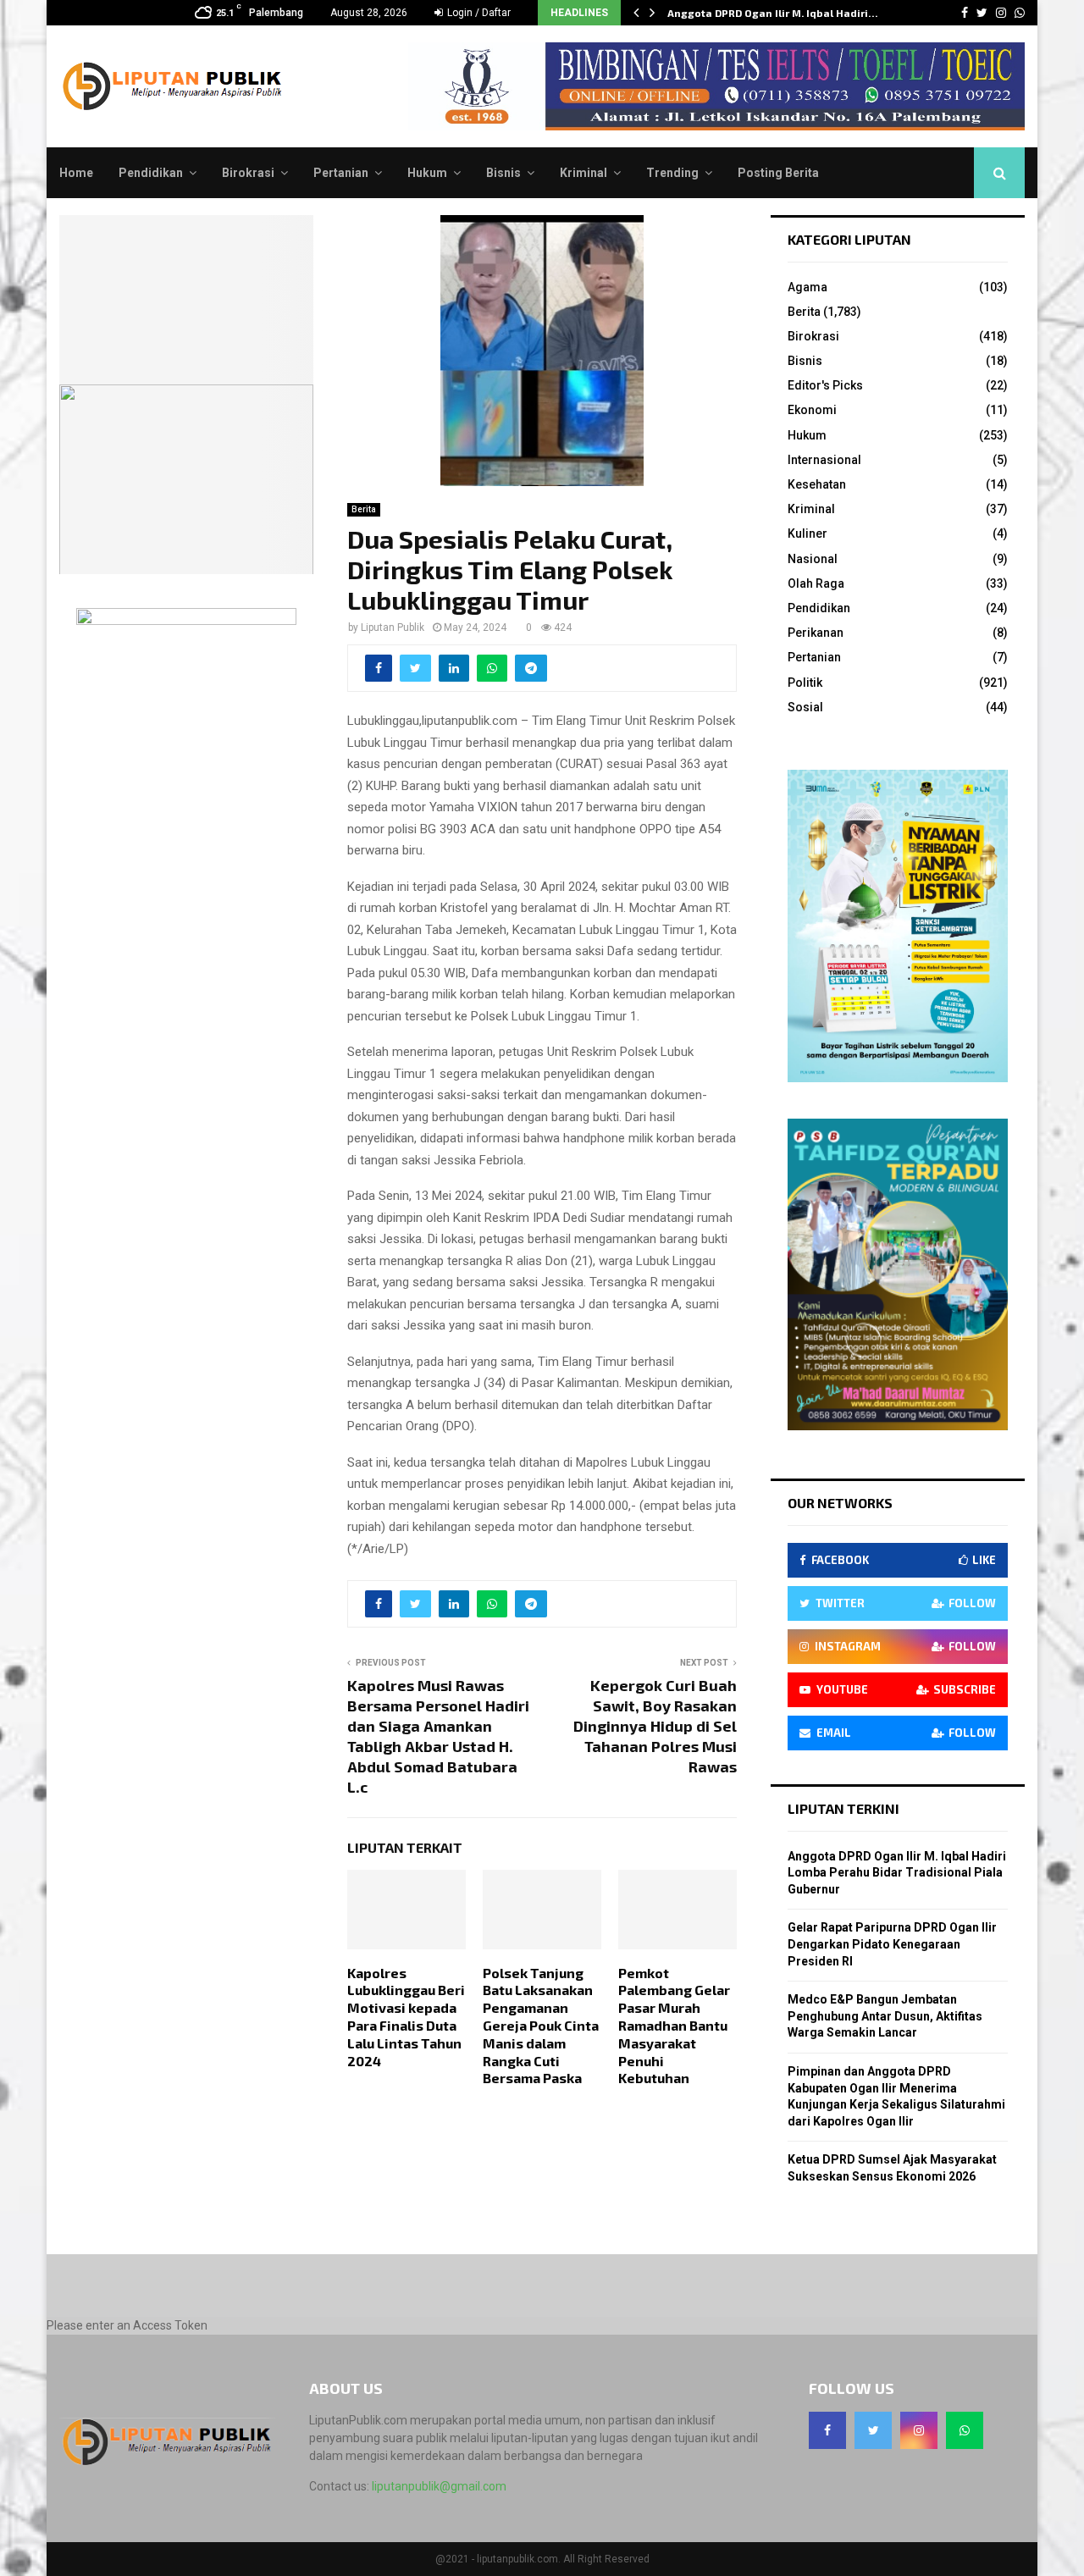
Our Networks (840, 1503)
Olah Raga (816, 583)
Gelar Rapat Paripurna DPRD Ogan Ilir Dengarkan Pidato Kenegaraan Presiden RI (892, 1944)
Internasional (824, 460)
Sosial (805, 707)
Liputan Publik (393, 627)
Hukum (427, 173)
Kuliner (807, 533)
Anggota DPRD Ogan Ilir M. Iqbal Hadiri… (773, 13)
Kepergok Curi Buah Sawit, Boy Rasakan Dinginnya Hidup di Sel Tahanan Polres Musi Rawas (655, 1726)
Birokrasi (248, 173)
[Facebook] (827, 2430)
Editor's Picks (825, 385)
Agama (807, 287)
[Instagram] (919, 2430)
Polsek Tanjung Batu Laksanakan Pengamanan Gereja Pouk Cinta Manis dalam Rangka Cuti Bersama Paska (541, 2026)
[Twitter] (873, 2430)
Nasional (813, 559)
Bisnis (503, 173)
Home (76, 173)
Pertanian (341, 173)
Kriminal (583, 173)
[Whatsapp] (965, 2430)
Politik (805, 683)
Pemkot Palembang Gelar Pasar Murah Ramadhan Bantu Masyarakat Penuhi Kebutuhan (674, 2026)
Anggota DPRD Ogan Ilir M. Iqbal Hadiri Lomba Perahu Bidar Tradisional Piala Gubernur (897, 1873)
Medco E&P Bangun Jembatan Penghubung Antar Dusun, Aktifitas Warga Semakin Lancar (885, 2016)
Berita (364, 509)
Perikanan (816, 633)
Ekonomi (812, 410)
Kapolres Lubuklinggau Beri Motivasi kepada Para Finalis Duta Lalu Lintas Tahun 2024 (406, 2017)
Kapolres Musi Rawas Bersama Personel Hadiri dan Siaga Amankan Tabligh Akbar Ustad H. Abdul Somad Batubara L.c (438, 1736)
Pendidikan (151, 173)
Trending (672, 173)
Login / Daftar (478, 13)
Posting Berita (778, 173)
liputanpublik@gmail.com (439, 2486)
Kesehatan (817, 484)
